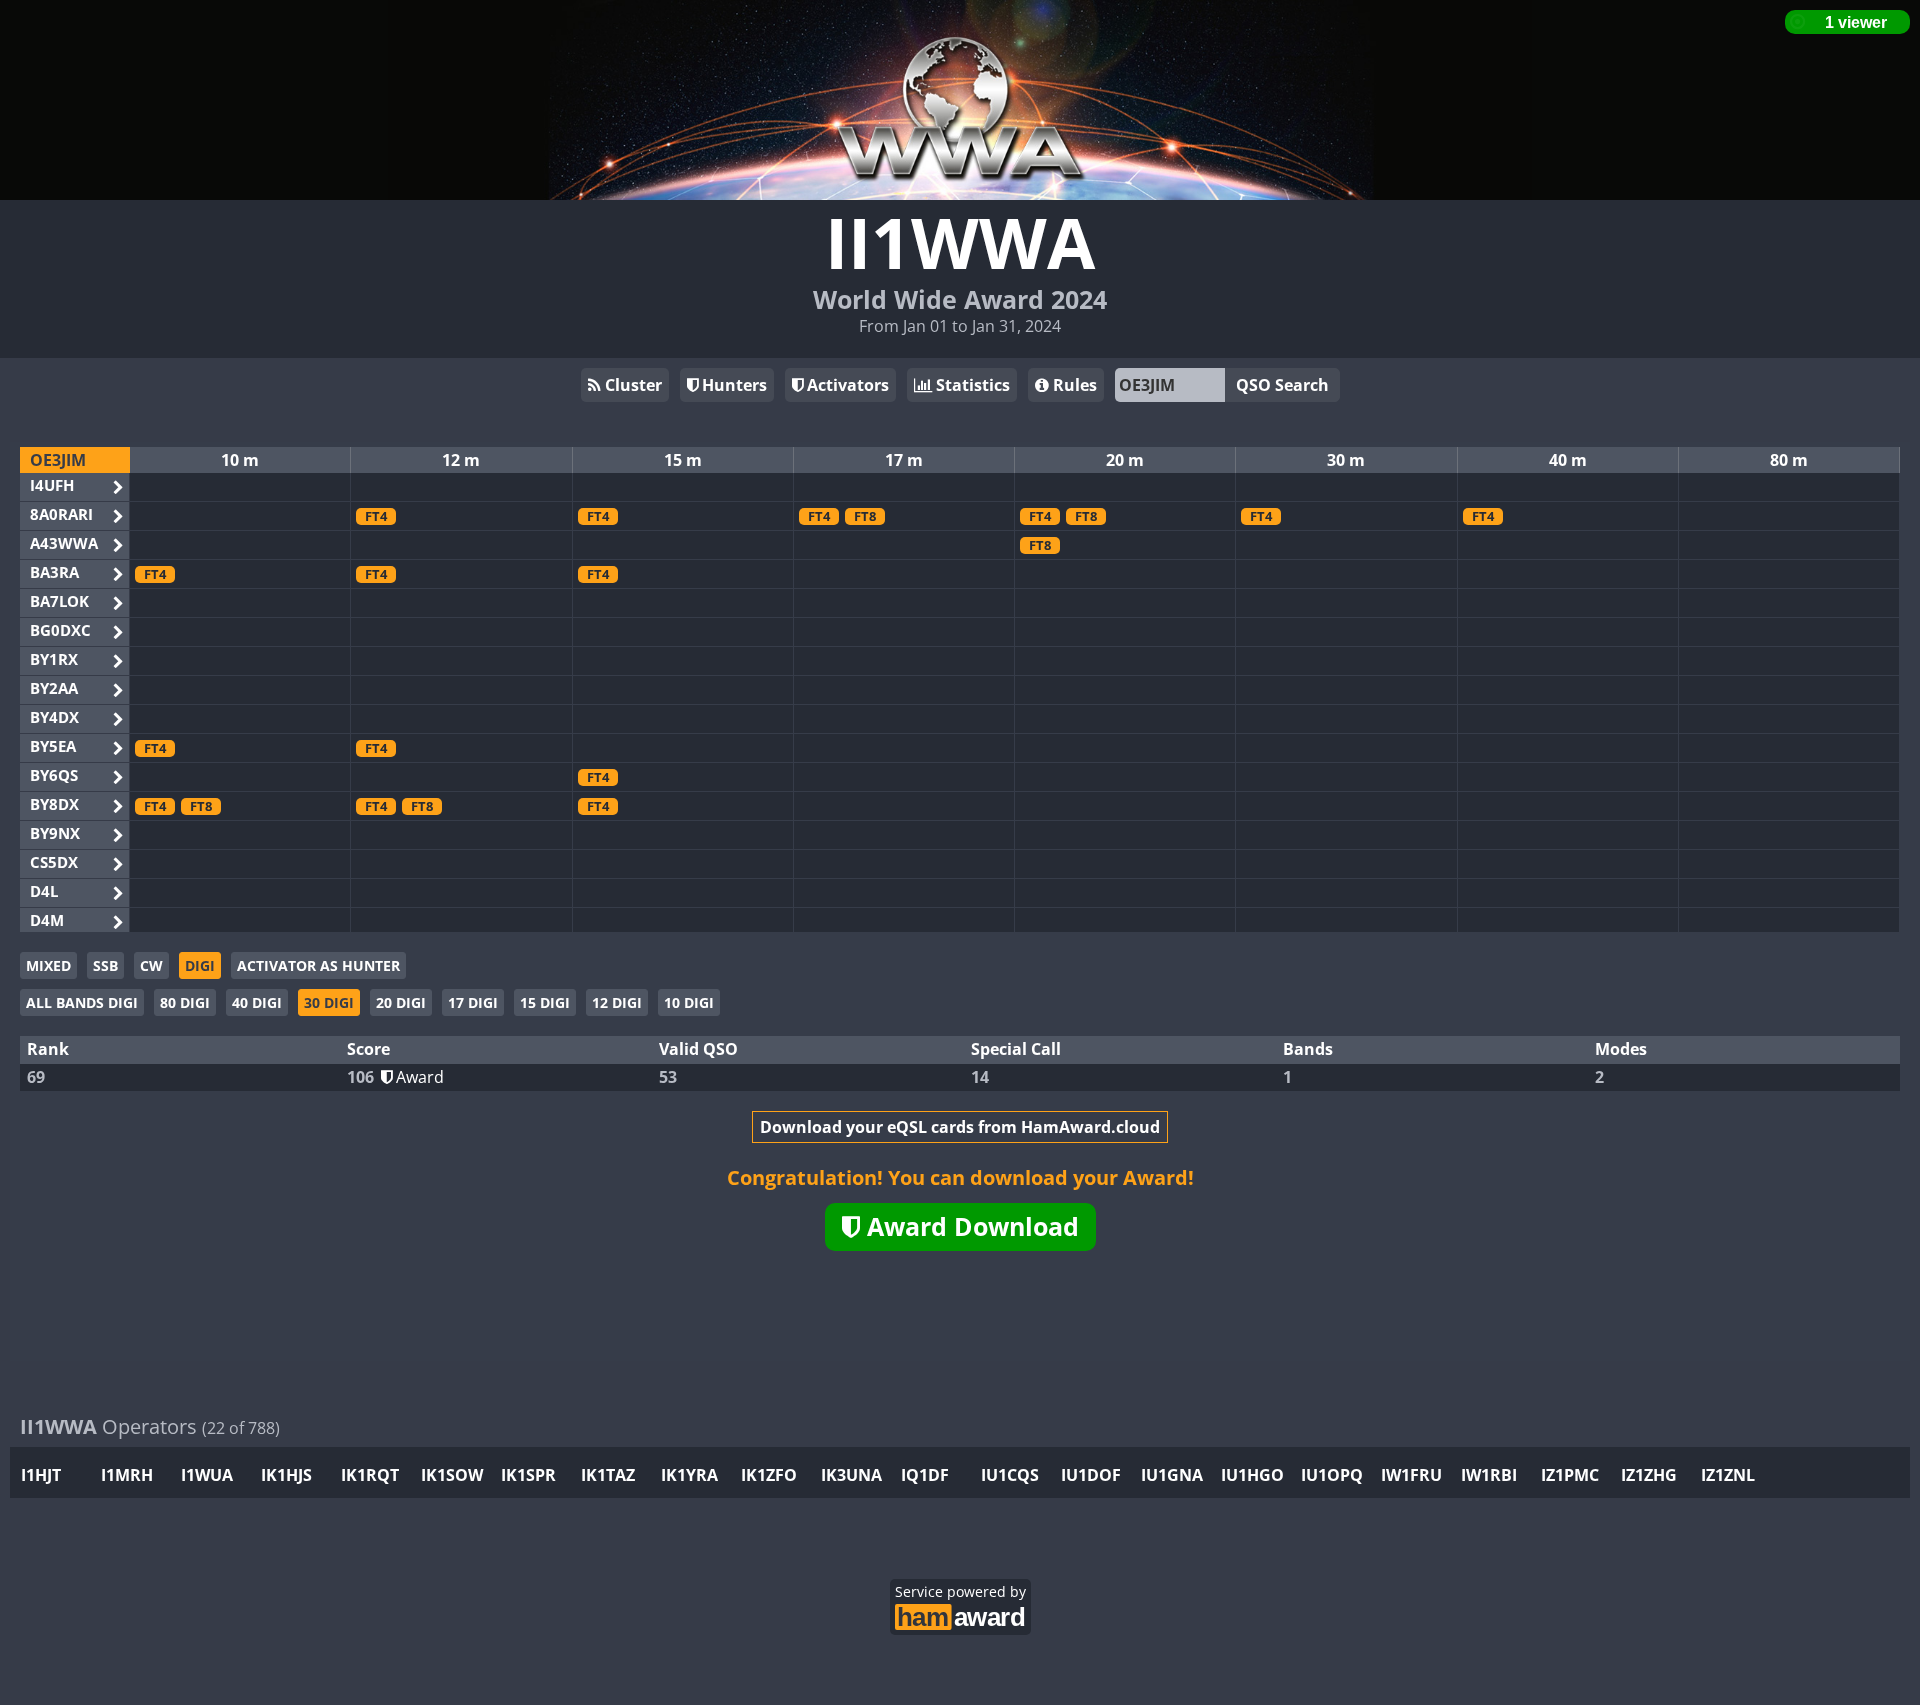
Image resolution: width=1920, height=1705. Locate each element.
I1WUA (207, 1475)
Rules (1073, 385)
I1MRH (127, 1475)
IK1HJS (286, 1475)
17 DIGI (473, 1002)
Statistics (971, 385)
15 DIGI (545, 1002)
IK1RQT (370, 1475)
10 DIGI (689, 1002)
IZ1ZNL (1728, 1475)
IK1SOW (452, 1475)
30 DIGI (329, 1002)
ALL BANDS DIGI (82, 1002)
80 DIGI (185, 1002)
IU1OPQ (1332, 1475)
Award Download (969, 1226)
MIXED (48, 965)
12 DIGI (617, 1002)
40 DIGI (257, 1002)
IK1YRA (689, 1475)
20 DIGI (401, 1002)
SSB (105, 965)
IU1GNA (1172, 1475)
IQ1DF (925, 1475)
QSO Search (1282, 385)
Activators (846, 385)
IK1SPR (528, 1475)
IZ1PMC (1570, 1475)
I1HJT (41, 1475)
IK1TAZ (608, 1475)
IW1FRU (1411, 1475)
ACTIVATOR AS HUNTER (318, 965)
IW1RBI (1489, 1475)
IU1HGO (1252, 1475)
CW (151, 965)
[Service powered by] (960, 1614)
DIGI (200, 965)
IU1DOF (1091, 1475)
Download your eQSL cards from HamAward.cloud (960, 1127)
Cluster (631, 385)
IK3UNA (851, 1475)
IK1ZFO (769, 1475)
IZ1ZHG (1649, 1475)
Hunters (732, 385)
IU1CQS (1010, 1475)
